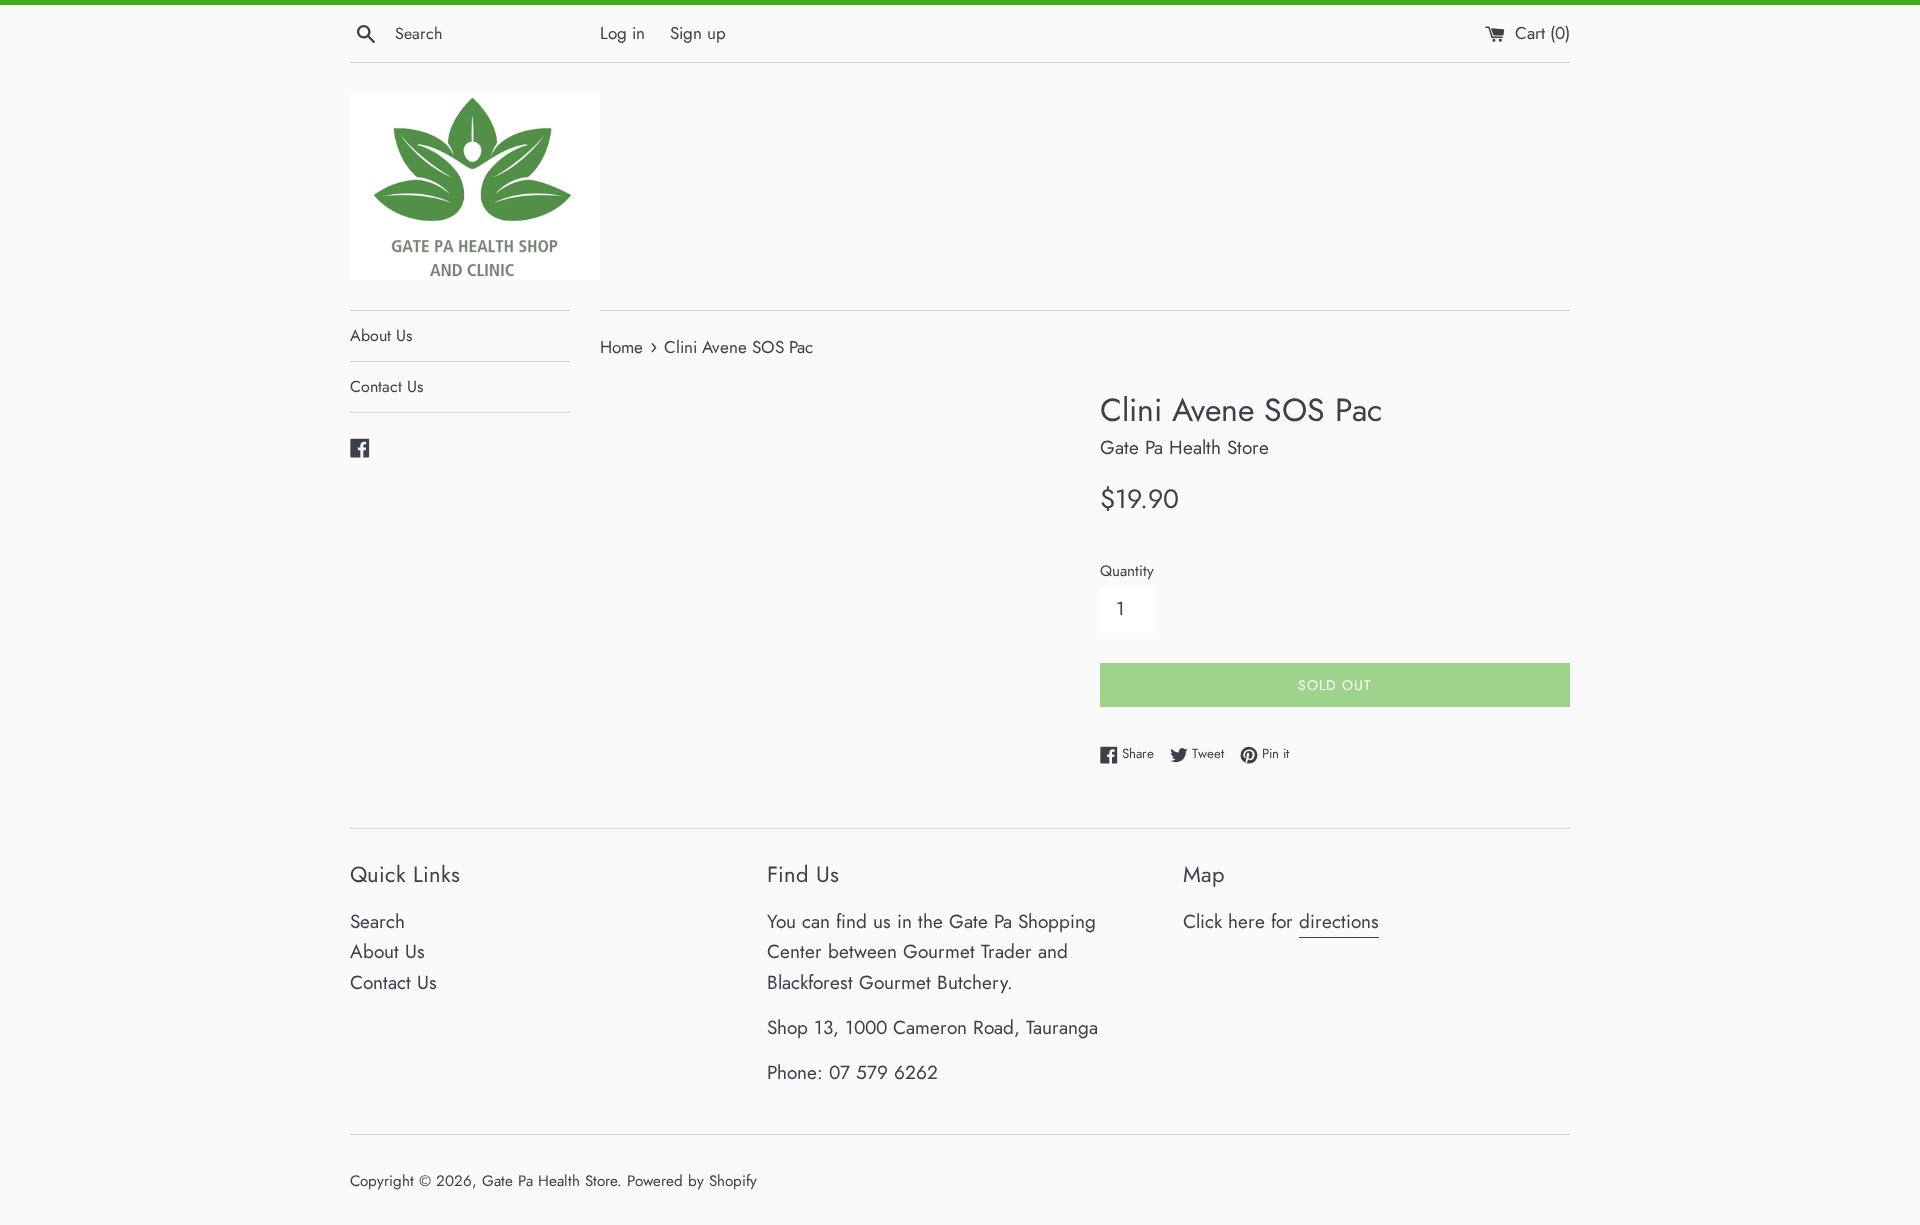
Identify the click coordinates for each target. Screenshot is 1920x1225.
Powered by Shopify (692, 1181)
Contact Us (386, 386)
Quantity (1127, 571)
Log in (622, 33)
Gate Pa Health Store (549, 1181)
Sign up (698, 33)
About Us (381, 335)
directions (1339, 921)
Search (377, 921)
